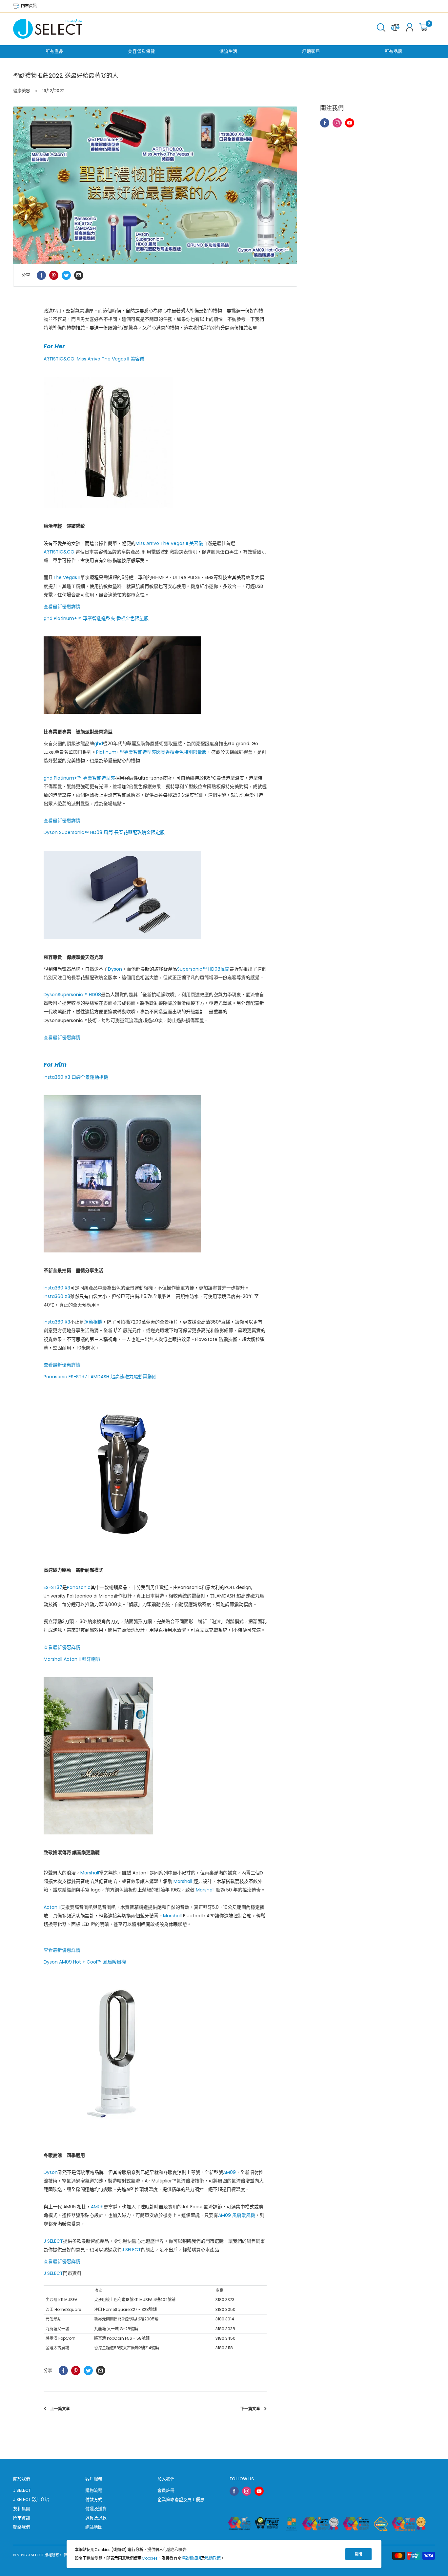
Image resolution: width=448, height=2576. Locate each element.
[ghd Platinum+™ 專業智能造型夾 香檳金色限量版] (155, 675)
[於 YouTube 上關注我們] (350, 123)
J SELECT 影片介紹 (31, 2499)
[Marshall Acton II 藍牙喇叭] (155, 1756)
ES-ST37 (53, 1587)
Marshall (90, 1873)
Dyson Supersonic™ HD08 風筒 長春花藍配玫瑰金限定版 (104, 832)
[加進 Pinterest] (54, 275)
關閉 (358, 2554)
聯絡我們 (22, 2527)
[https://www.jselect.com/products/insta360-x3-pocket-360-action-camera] (155, 1174)
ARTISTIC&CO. (60, 552)
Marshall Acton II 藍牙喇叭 (72, 1659)
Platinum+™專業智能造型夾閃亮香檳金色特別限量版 (151, 752)
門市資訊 (28, 6)
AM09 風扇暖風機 (237, 2215)
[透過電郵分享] (79, 275)
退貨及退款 (96, 2518)
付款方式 (94, 2499)
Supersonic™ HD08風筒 (203, 969)
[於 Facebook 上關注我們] (325, 123)
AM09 (229, 2172)
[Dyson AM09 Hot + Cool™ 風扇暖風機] (155, 2059)
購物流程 (94, 2490)
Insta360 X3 (57, 1288)
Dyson (115, 969)
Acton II (52, 1907)
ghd (99, 744)
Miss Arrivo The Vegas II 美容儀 (169, 543)
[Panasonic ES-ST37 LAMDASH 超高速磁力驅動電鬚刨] (155, 1473)
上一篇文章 (60, 2409)
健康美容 (22, 91)
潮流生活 (228, 51)
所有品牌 (394, 51)
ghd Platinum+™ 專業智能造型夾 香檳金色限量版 (96, 618)
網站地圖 (94, 2527)
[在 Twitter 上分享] (66, 275)
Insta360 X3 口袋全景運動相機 (76, 1077)
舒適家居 (311, 51)
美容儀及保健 (141, 51)
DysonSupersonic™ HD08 (72, 995)
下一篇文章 (250, 2409)
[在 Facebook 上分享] (41, 275)
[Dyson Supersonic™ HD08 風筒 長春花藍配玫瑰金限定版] (155, 895)
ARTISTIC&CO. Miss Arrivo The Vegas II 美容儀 (94, 359)
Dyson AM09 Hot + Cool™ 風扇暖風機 (85, 1962)
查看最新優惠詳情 (62, 607)
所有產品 (55, 51)
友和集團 (22, 2509)
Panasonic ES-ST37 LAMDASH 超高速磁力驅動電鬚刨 (100, 1377)
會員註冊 (166, 2490)
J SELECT (53, 2241)
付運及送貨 (96, 2509)
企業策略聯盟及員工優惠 (181, 2499)
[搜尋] (381, 29)
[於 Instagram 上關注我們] (337, 123)
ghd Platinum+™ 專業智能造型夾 (79, 778)
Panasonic (79, 1587)
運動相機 (93, 1322)
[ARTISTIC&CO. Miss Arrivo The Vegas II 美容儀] (155, 442)
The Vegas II (67, 577)
